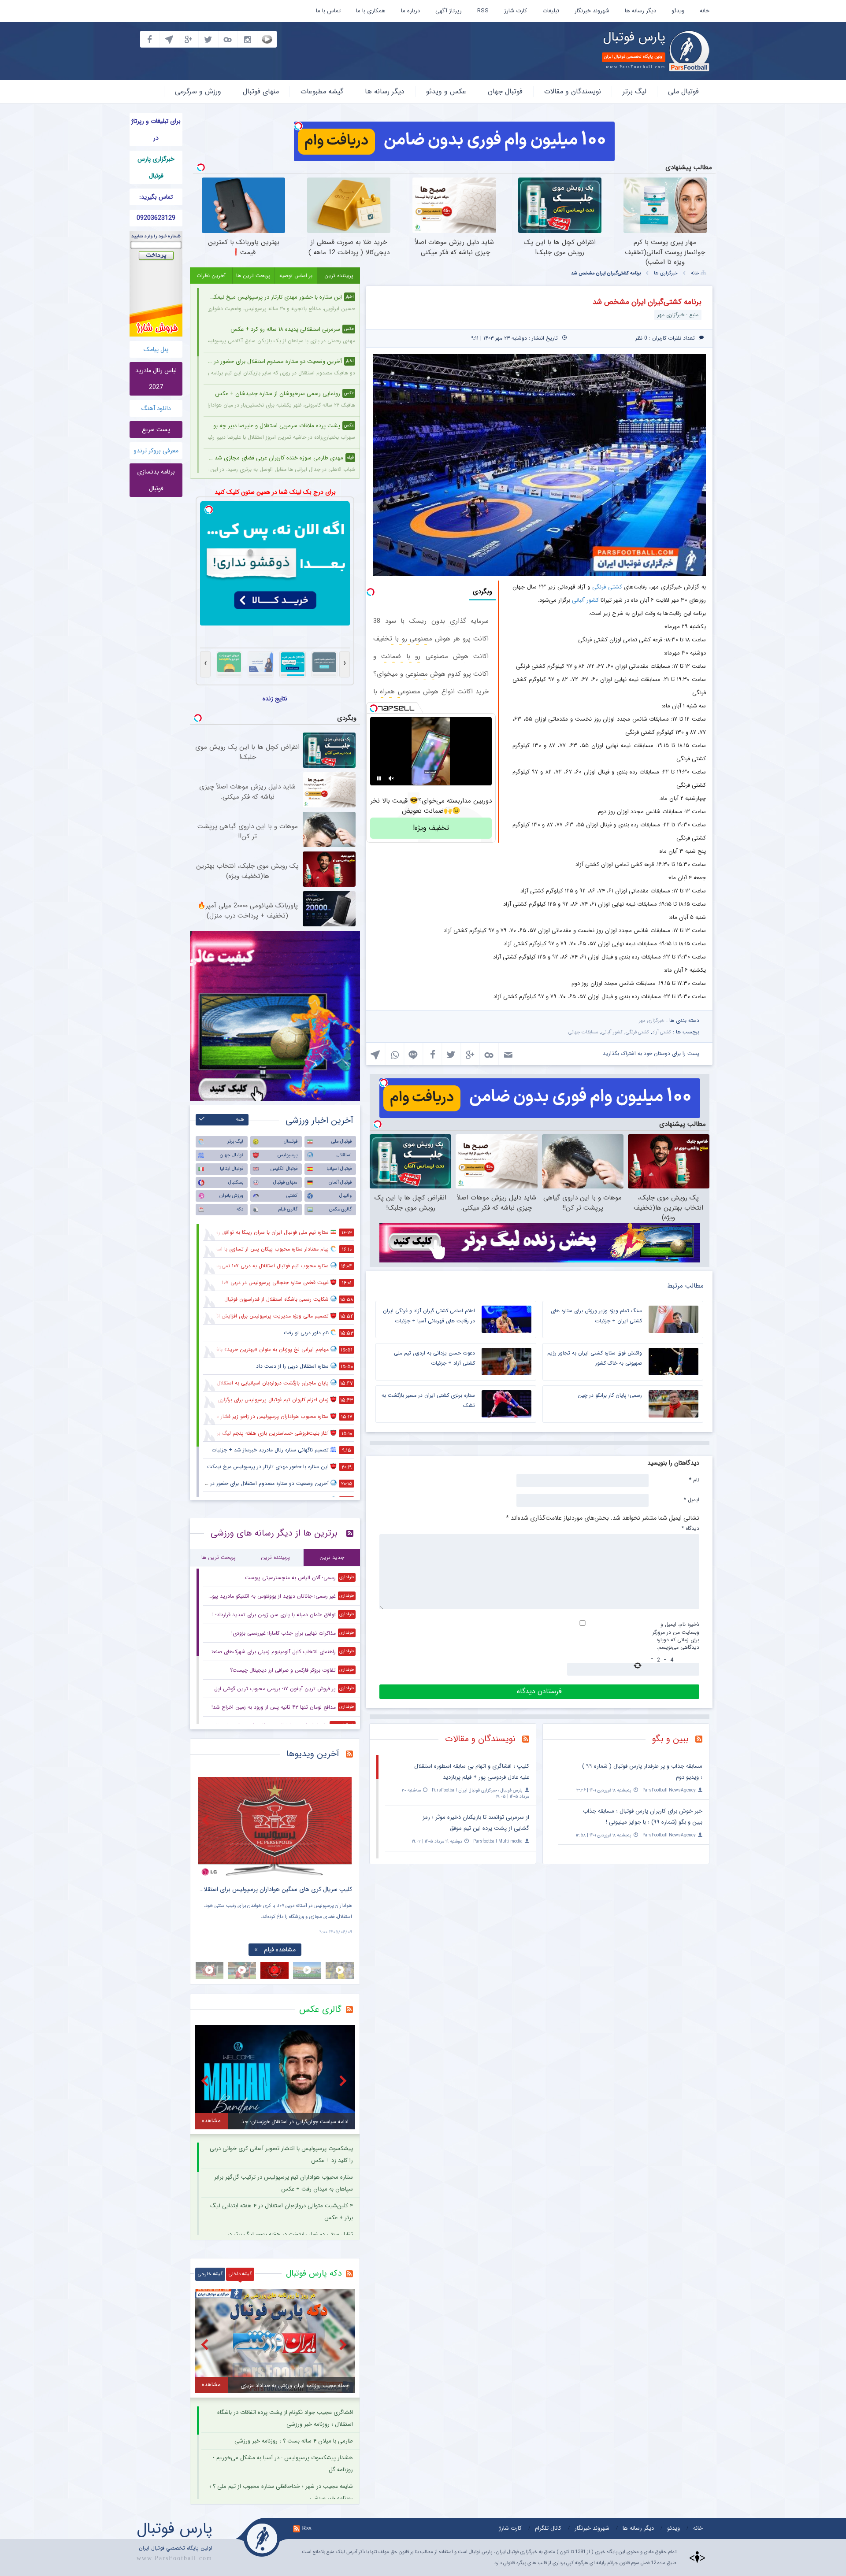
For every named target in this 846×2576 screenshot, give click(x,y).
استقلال (344, 1155)
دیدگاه (690, 1528)
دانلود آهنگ (156, 408)
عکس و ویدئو (446, 91)
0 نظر (641, 338)
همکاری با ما (371, 11)
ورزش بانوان (231, 1196)
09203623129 (156, 218)
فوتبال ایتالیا (232, 1169)
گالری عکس (340, 1209)
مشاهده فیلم (280, 1950)
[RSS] (702, 1740)
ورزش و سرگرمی (198, 91)
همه (240, 1120)
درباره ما (410, 11)
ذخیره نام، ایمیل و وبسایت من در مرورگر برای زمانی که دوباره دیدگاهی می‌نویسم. (676, 1636)
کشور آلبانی (585, 600)
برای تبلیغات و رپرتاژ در (156, 130)
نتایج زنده (275, 699)
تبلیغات (551, 11)
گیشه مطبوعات (322, 91)
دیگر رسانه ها (640, 11)
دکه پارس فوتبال (314, 2273)
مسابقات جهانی (583, 1032)
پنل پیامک (156, 349)
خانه (705, 11)
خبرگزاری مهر (652, 1021)
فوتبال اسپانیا (339, 1169)
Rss (307, 2528)
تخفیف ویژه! (431, 828)
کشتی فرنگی (607, 587)
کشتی (292, 1196)
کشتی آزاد (662, 1032)
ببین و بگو (670, 1739)
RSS (483, 11)
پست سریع (156, 429)
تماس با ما (328, 11)
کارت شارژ (516, 11)
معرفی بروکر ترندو (156, 451)
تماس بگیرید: (156, 197)
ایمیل (692, 1499)
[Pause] (379, 778)
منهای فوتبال (261, 91)
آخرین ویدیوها (313, 1754)
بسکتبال (236, 1183)
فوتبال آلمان (340, 1183)
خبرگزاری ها (666, 273)
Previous (207, 1820)
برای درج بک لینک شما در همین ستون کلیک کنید (275, 492)
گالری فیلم (288, 1209)
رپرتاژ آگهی (449, 11)
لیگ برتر (634, 91)
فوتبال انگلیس (284, 1169)
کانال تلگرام (548, 2528)
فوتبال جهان (505, 91)
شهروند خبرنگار (592, 11)
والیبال (345, 1196)
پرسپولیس (288, 1155)
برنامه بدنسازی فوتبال (156, 480)
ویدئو (678, 11)
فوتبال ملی (683, 91)
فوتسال (291, 1142)
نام (694, 1480)
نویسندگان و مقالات (573, 91)
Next (343, 1820)
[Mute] (391, 778)
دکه (240, 1209)
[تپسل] (298, 126)
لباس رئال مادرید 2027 (156, 379)
